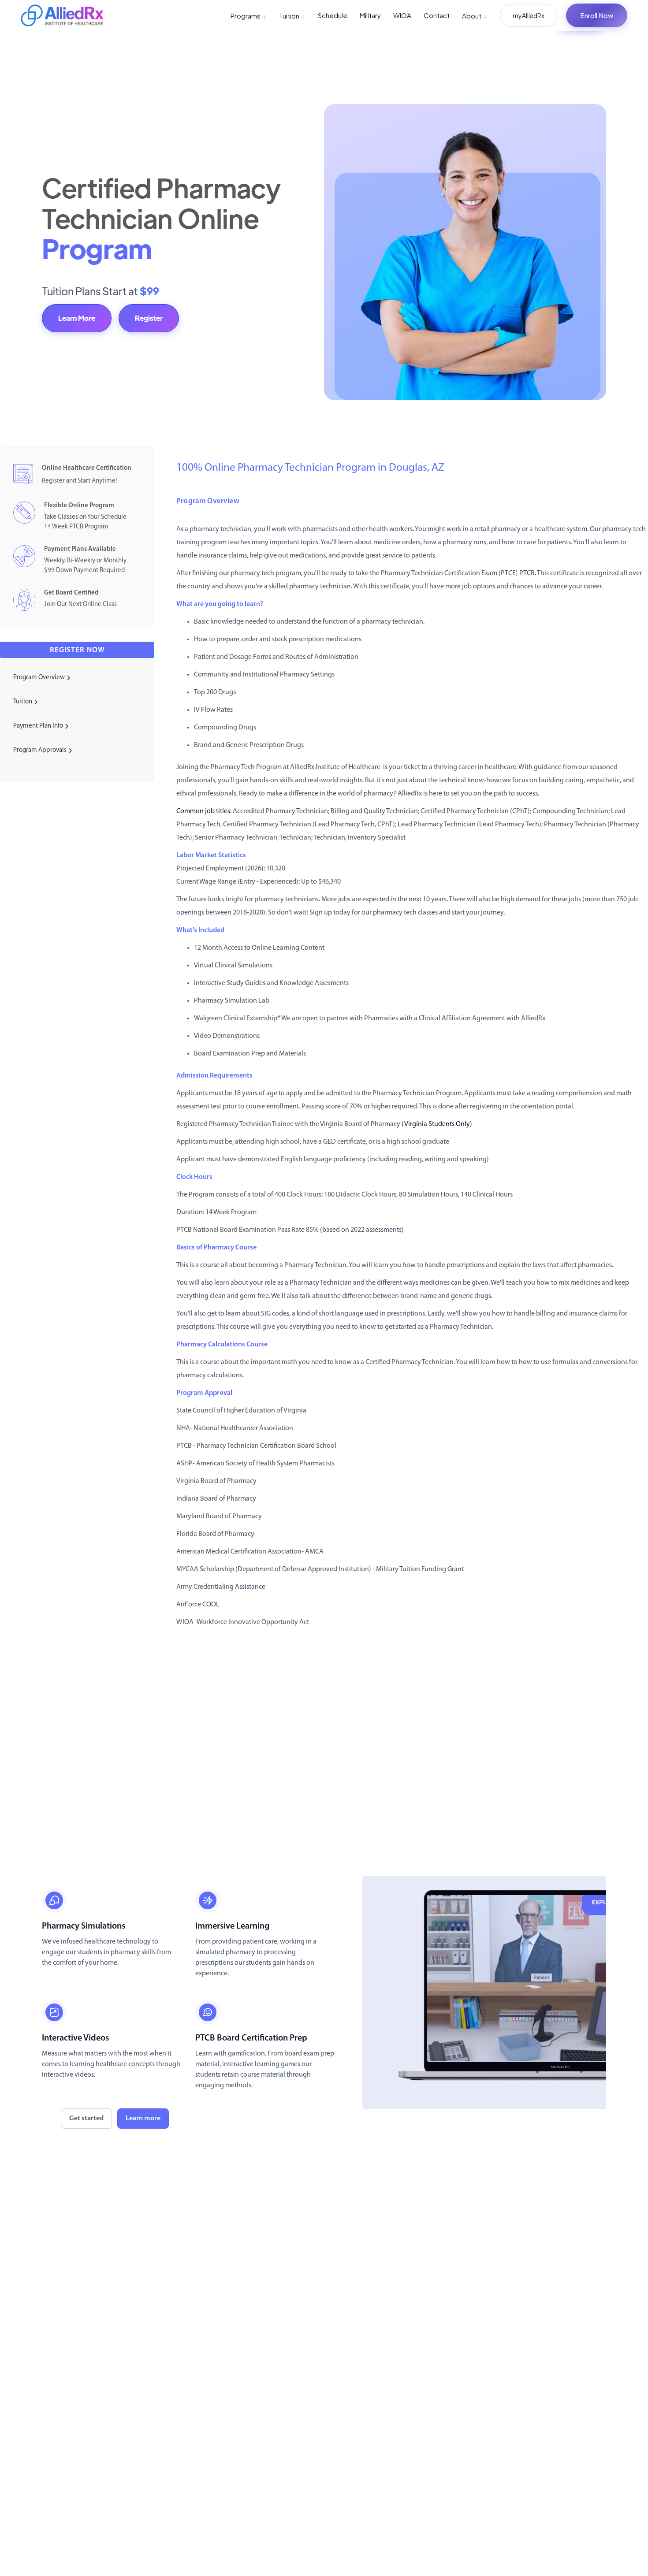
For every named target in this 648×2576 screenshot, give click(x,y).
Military (370, 15)
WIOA (402, 15)
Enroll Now (597, 15)
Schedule (333, 15)
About (475, 16)
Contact (437, 15)
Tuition (292, 16)
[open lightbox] (484, 1992)
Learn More (77, 318)
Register (149, 318)
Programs (249, 16)
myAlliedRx (529, 15)
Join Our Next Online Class (80, 604)
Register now (77, 650)
